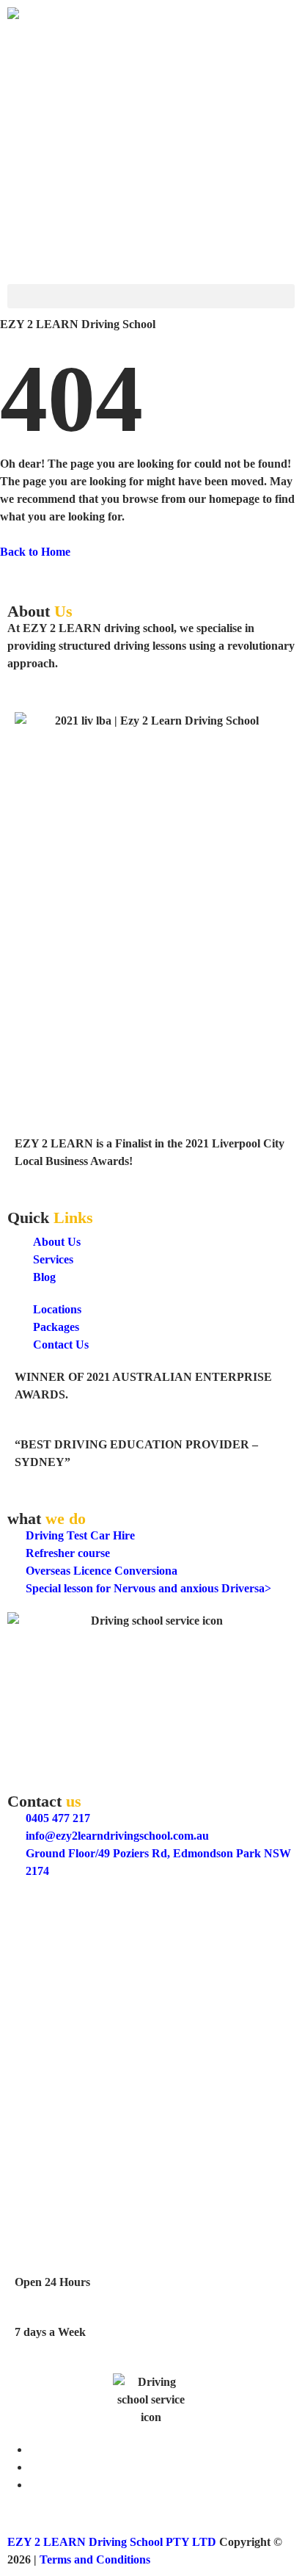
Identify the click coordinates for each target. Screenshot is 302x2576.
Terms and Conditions (95, 2559)
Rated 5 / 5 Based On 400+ (73, 1921)
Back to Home (35, 552)
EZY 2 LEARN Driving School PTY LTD (112, 2542)
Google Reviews (47, 1938)
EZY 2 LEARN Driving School (85, 1903)
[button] (151, 296)
